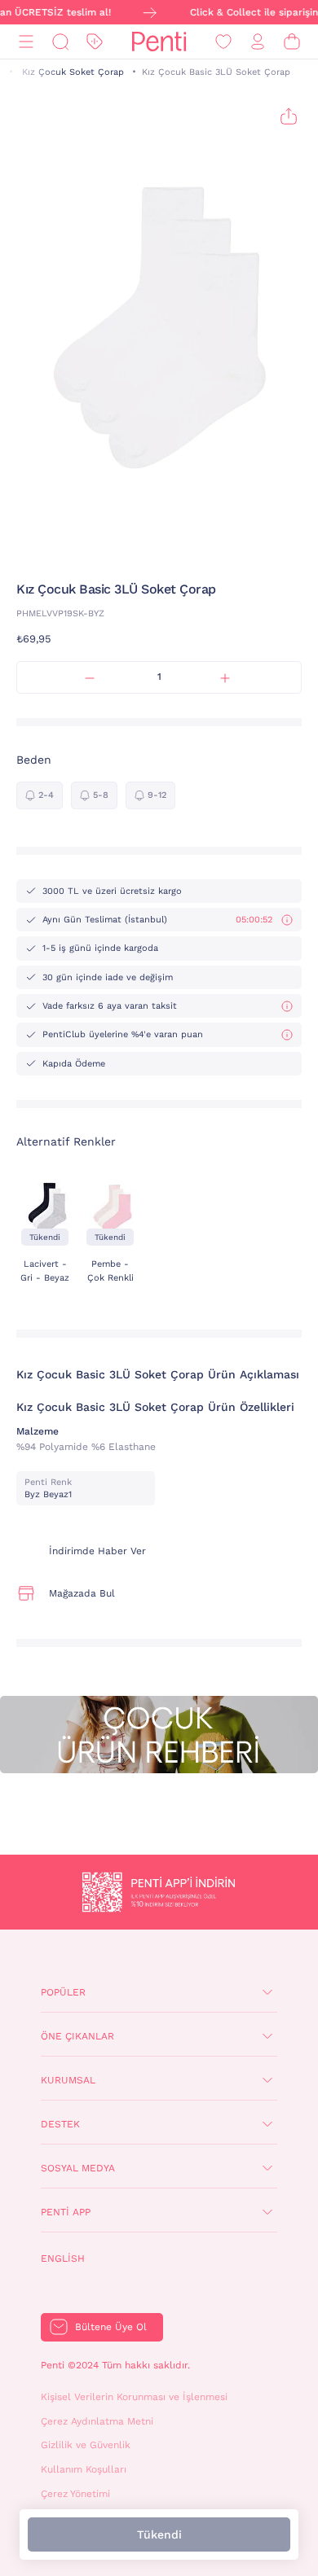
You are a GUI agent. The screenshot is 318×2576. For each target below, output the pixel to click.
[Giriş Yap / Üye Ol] (258, 42)
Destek (60, 2124)
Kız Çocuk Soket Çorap (73, 72)
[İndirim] (95, 42)
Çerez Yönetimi (75, 2494)
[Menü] (26, 42)
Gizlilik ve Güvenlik (86, 2445)
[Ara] (60, 42)
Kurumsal (68, 2080)
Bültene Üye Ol (111, 2327)
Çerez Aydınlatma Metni (97, 2421)
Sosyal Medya (78, 2168)
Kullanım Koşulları (84, 2469)
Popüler (63, 1992)
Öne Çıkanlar (77, 2036)
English (63, 2258)
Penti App (66, 2212)
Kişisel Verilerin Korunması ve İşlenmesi (134, 2397)
